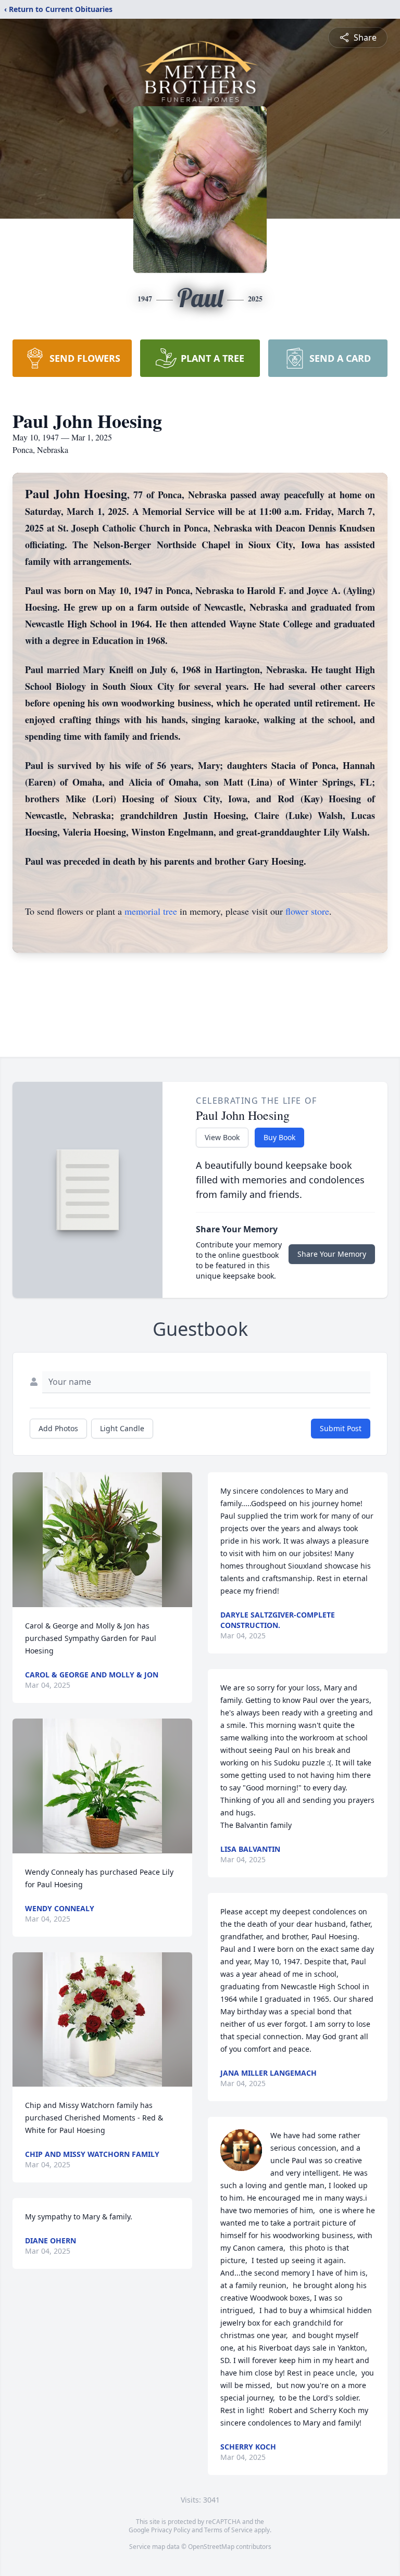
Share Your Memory (332, 1254)
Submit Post (341, 1428)
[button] (103, 1540)
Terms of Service (228, 2530)
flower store (307, 911)
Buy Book (279, 1137)
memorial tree (151, 911)
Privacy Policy (171, 2530)
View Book (222, 1137)
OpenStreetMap (211, 2547)
